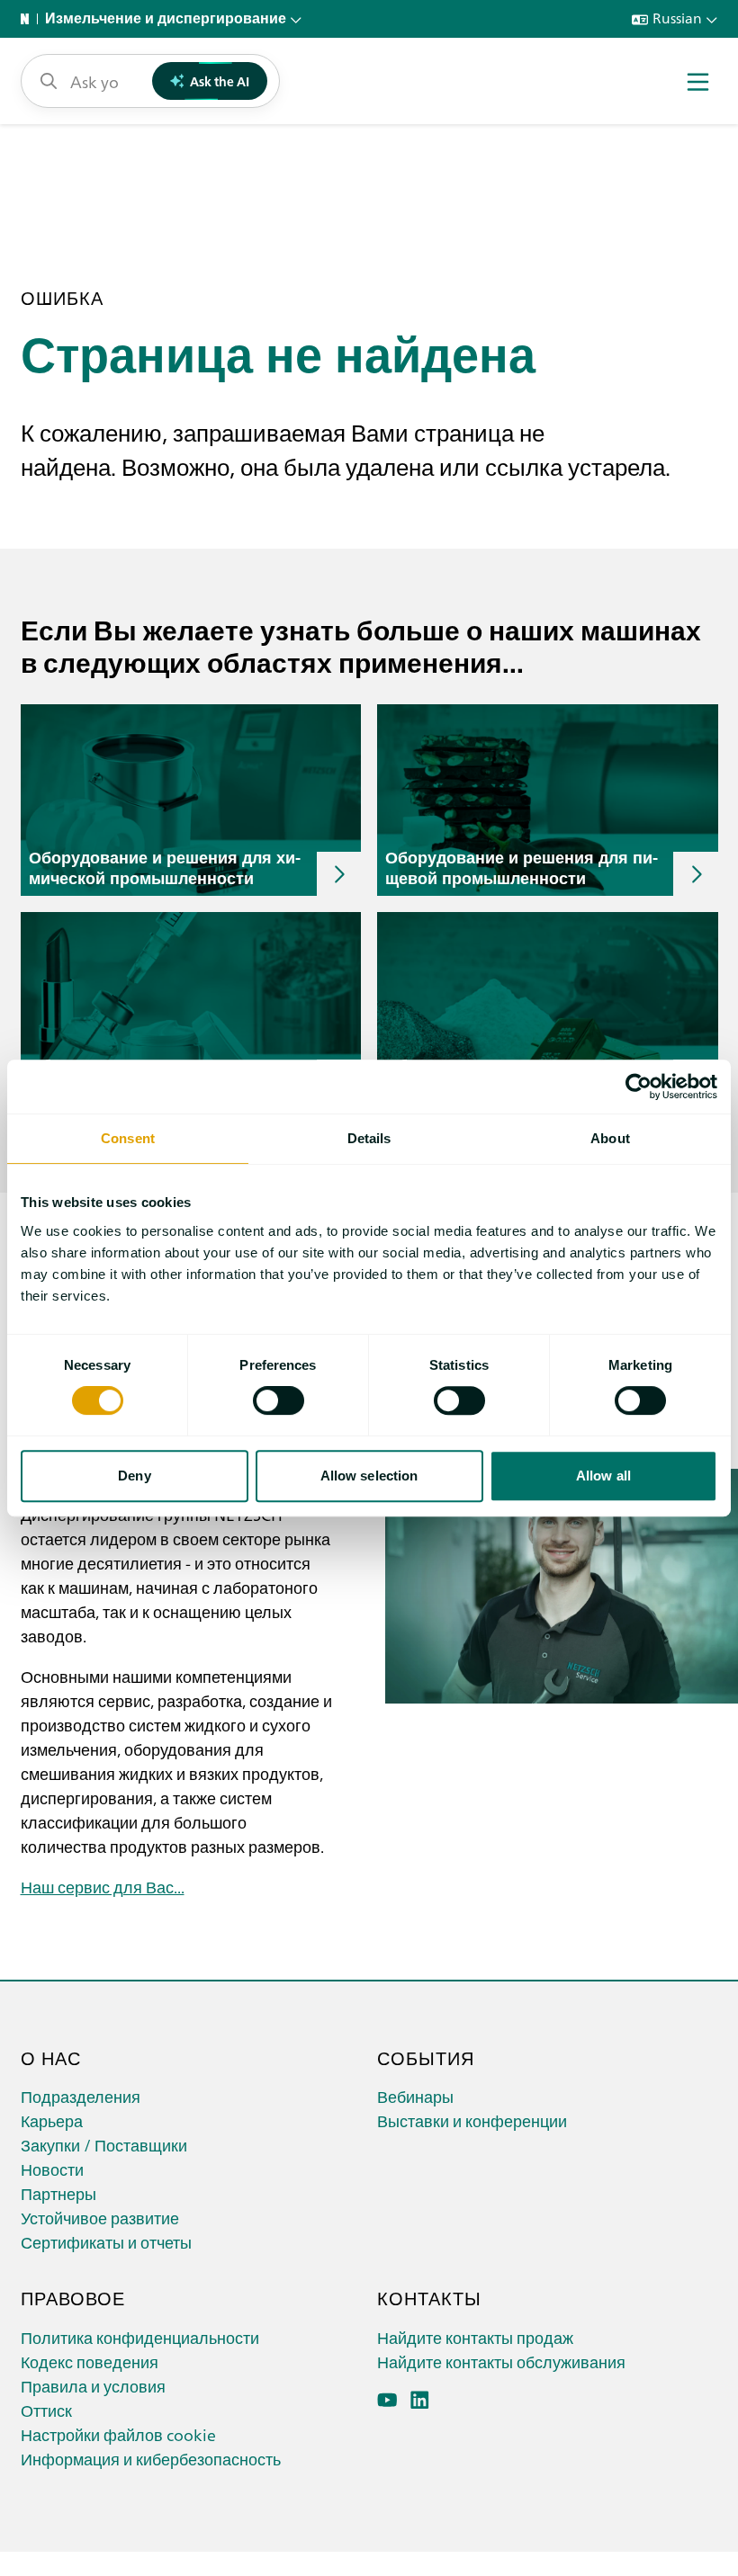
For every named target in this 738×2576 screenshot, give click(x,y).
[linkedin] (420, 2400)
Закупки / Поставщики (104, 2145)
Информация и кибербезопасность (151, 2459)
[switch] (279, 1400)
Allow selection (369, 1476)
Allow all (603, 1476)
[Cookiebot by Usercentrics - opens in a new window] (639, 1087)
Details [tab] (369, 1138)
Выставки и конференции (472, 2120)
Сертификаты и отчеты (106, 2242)
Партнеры (58, 2193)
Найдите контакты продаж (475, 2337)
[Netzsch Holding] (29, 19)
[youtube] (387, 2400)
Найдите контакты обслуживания (501, 2361)
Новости (52, 2169)
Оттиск (46, 2410)
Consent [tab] (128, 1138)
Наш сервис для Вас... (103, 1887)
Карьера (52, 2120)
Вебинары (415, 2096)
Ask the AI (220, 81)
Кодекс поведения (90, 2361)
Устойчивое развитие (100, 2218)
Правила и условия (93, 2386)
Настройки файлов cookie (118, 2434)
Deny (134, 1476)
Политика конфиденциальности (140, 2337)
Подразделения (81, 2096)
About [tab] (610, 1138)
